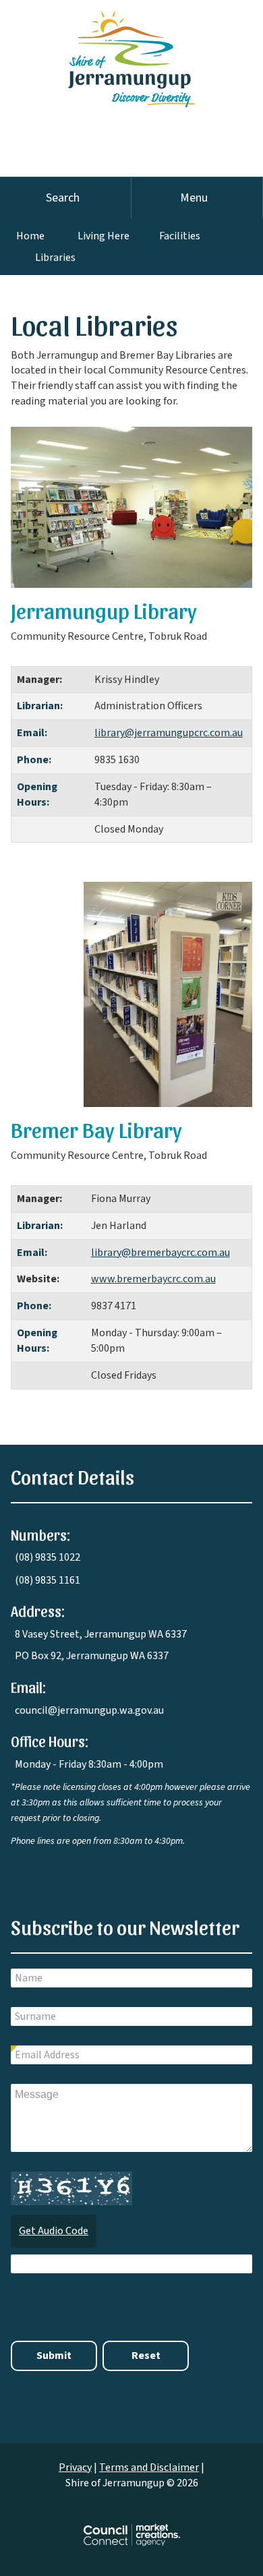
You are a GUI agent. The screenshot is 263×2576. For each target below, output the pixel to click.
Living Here (104, 236)
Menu (194, 198)
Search (63, 198)
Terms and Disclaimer (149, 2467)
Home (30, 236)
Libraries (55, 258)
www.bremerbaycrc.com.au (153, 1279)
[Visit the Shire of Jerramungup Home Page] (131, 53)
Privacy (75, 2467)
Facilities (180, 236)
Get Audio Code (54, 2231)
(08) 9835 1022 (48, 1557)
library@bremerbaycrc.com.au (160, 1253)
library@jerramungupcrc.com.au (169, 733)
